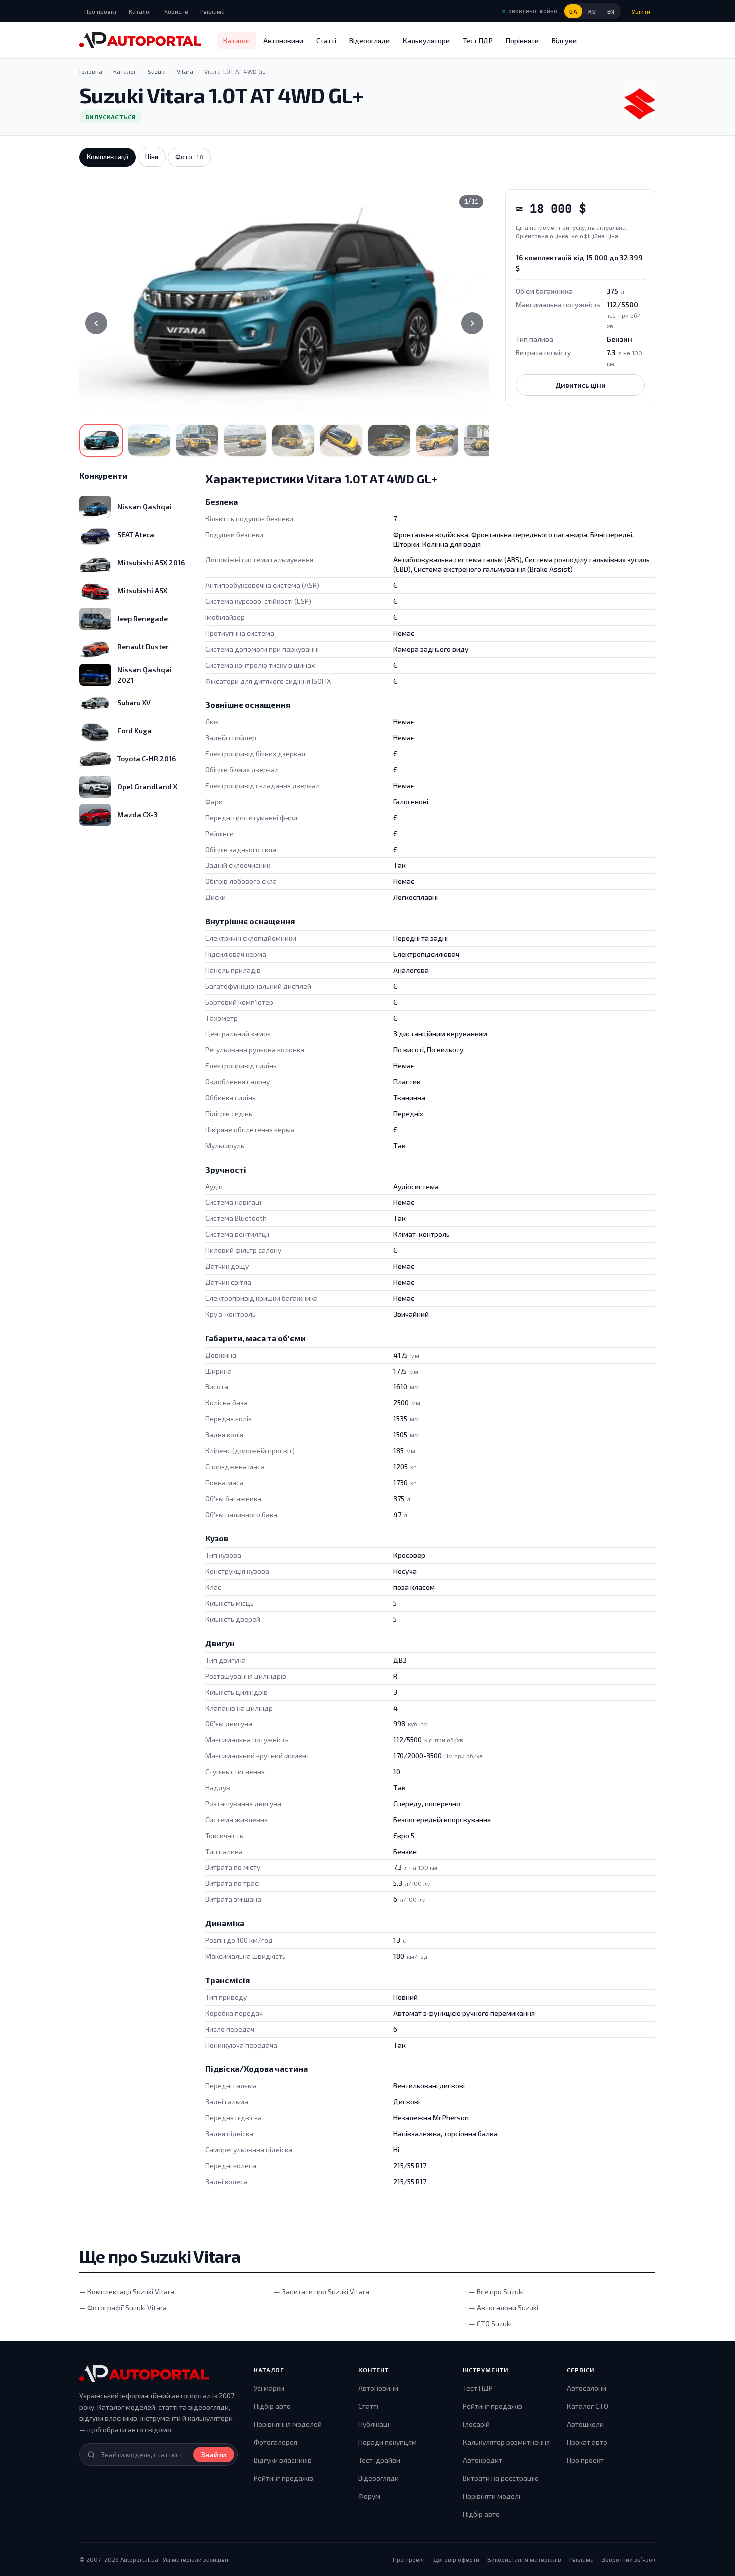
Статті (326, 40)
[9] (485, 440)
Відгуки (564, 40)
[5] (293, 440)
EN (611, 11)
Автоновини (283, 40)
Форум (369, 2496)
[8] (437, 440)
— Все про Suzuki (496, 2292)
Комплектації (108, 157)
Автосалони (587, 2388)
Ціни (152, 157)
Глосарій (476, 2424)
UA (573, 11)
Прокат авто (587, 2442)
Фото (189, 157)
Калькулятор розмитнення (506, 2442)
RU (592, 11)
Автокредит (483, 2460)
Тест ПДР (478, 40)
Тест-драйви (379, 2460)
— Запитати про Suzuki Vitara (322, 2292)
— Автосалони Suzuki (504, 2308)
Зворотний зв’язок (629, 2559)
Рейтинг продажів (284, 2478)
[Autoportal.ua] (140, 40)
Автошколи (585, 2424)
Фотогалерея (276, 2442)
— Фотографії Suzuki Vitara (123, 2308)
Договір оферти (456, 2559)
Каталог (141, 11)
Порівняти (522, 40)
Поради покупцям (388, 2442)
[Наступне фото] (472, 323)
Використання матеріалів (524, 2559)
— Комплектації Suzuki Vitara (127, 2292)
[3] (197, 440)
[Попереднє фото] (96, 323)
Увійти (641, 11)
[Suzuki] (640, 103)
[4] (245, 440)
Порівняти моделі (492, 2496)
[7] (389, 440)
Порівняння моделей (288, 2424)
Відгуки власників (283, 2460)
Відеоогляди (370, 40)
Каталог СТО (588, 2406)
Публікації (375, 2424)
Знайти (214, 2455)
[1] (101, 440)
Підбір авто (272, 2406)
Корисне (176, 11)
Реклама (213, 11)
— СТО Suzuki (490, 2324)
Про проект (101, 11)
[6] (341, 440)
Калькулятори (426, 40)
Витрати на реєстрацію (501, 2478)
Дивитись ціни (581, 385)
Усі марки (269, 2388)
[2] (149, 440)
